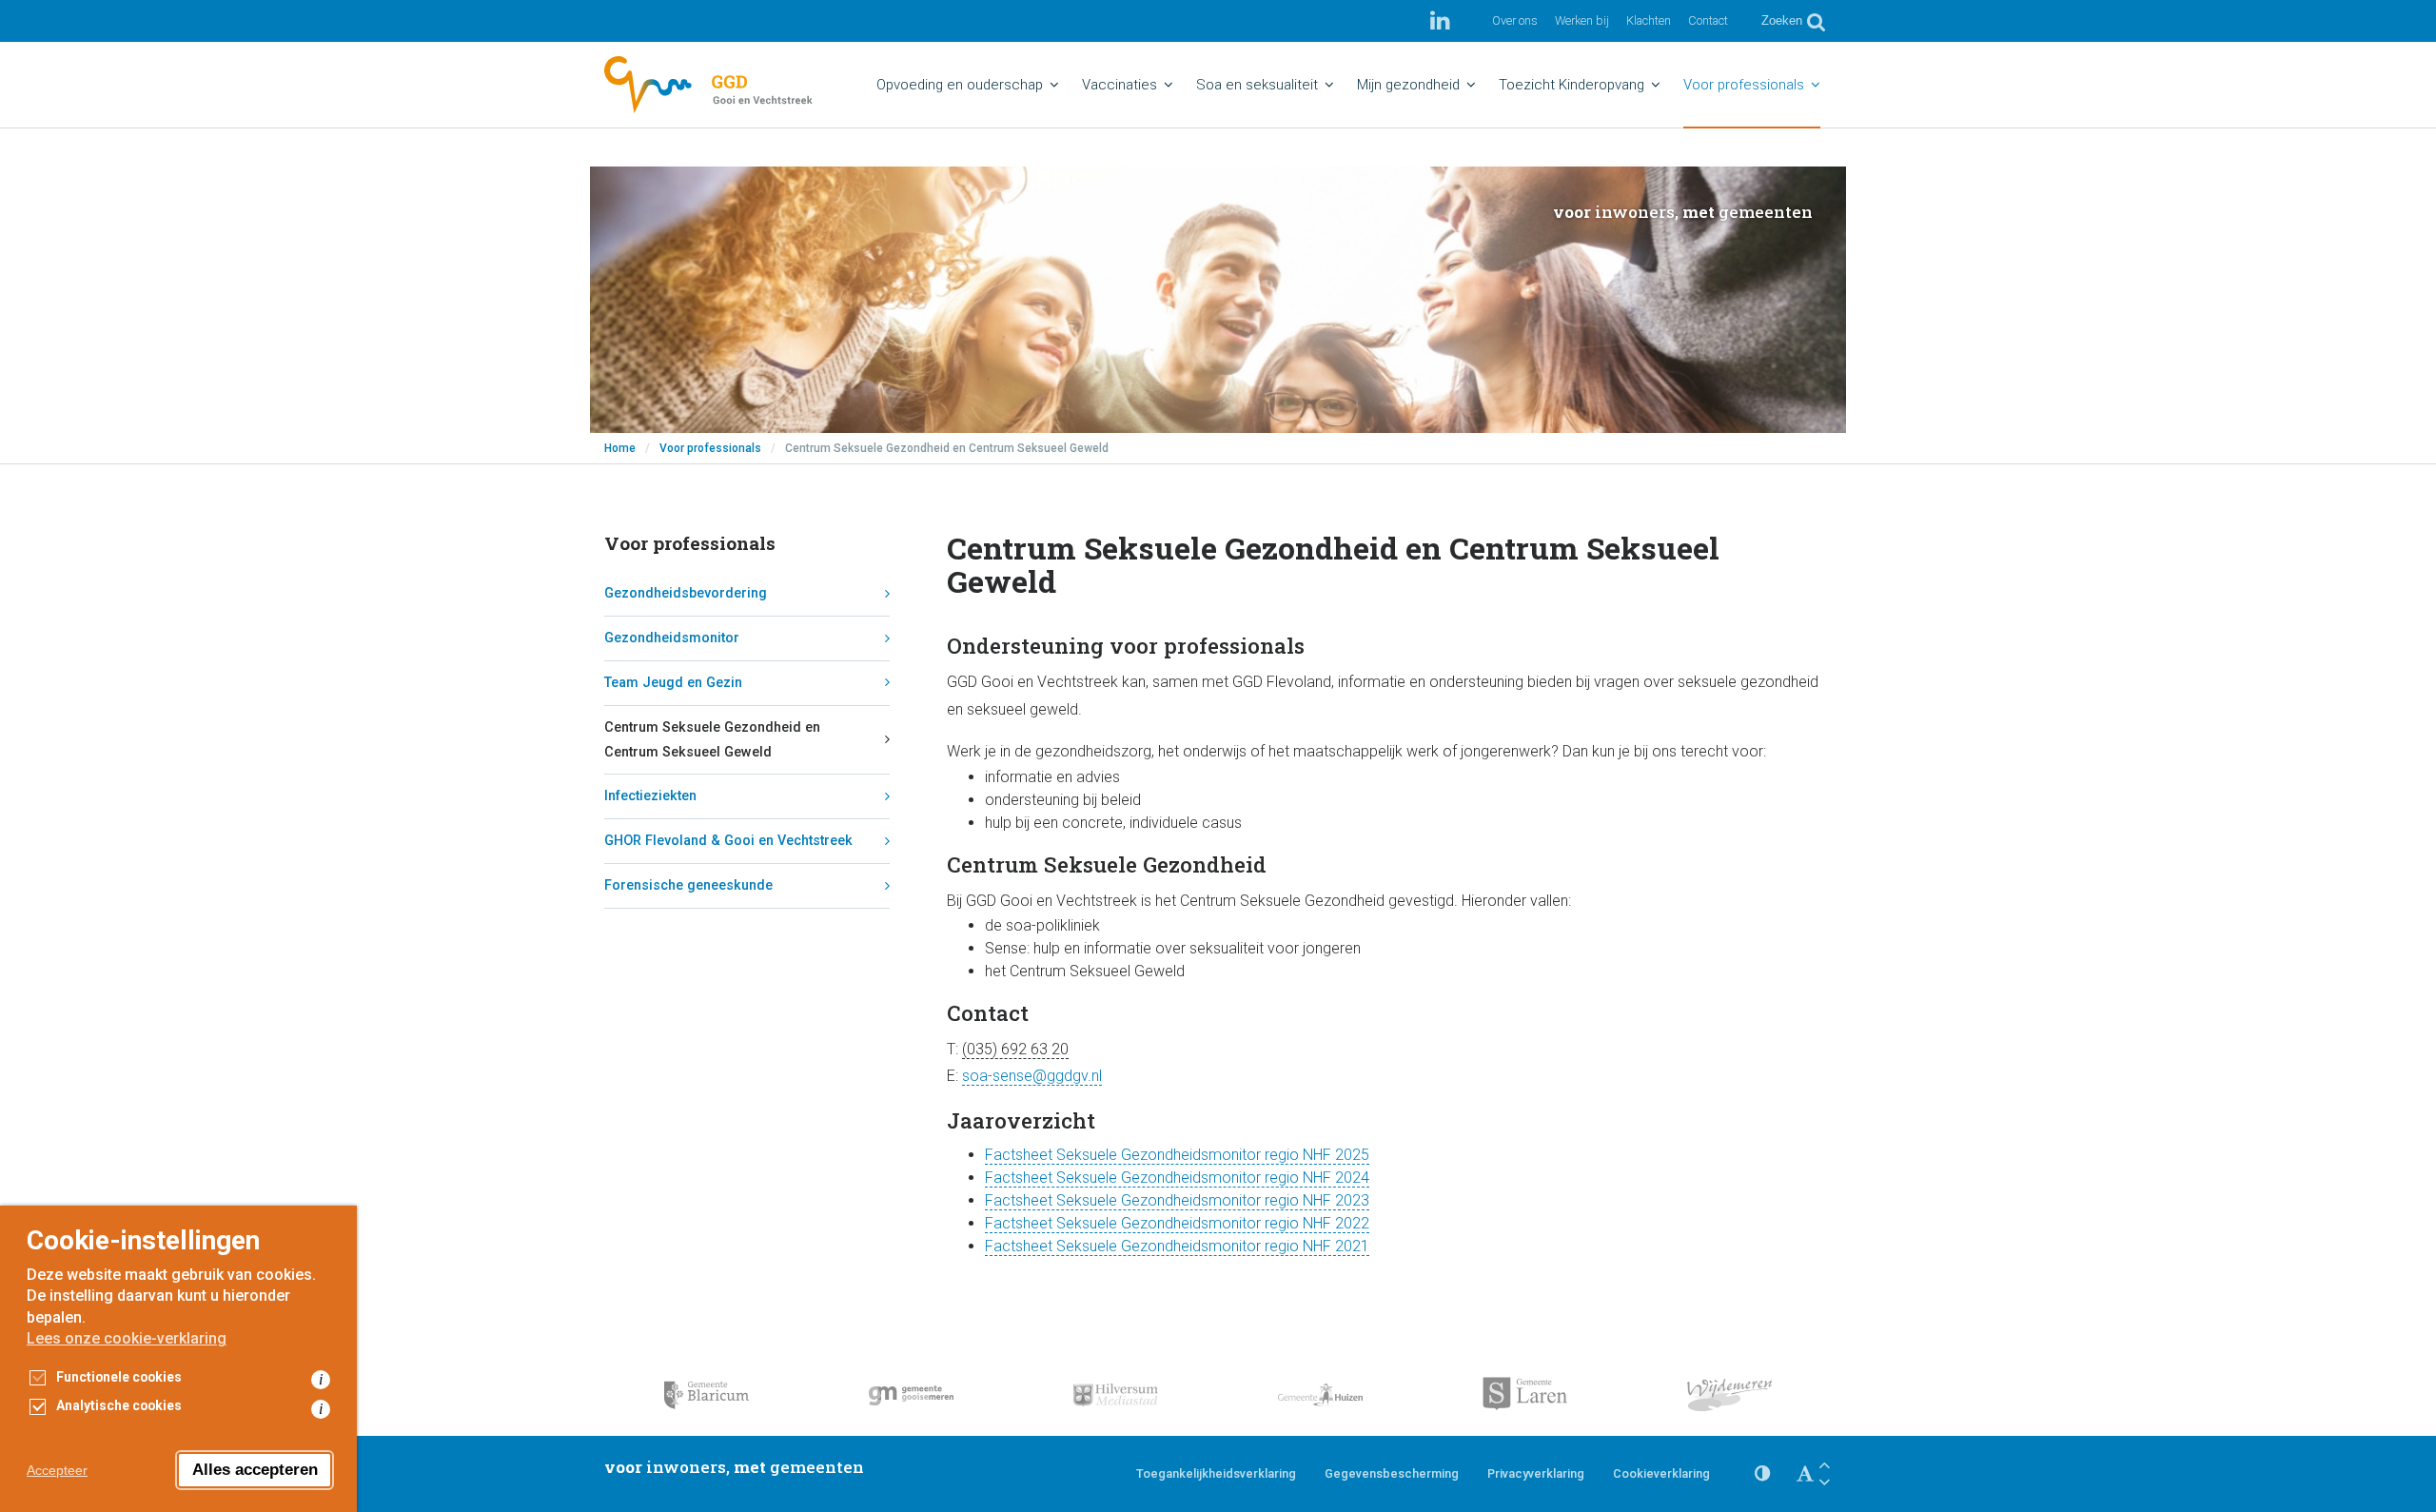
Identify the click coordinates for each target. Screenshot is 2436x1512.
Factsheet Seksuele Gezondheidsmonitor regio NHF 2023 (1177, 1200)
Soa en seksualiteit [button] (1257, 85)
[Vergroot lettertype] (1824, 1465)
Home (620, 448)
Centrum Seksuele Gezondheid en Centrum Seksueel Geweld (712, 740)
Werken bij (1582, 20)
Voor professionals (710, 448)
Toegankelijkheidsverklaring (1216, 1473)
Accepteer (57, 1470)
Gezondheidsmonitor (672, 638)
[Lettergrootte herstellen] (1805, 1474)
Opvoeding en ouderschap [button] (960, 85)
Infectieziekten (650, 796)
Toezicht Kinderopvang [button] (1572, 85)
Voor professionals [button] (1744, 85)
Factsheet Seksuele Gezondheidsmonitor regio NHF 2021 (1177, 1246)
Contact (1708, 20)
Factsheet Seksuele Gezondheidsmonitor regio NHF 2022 (1177, 1223)
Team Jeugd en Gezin (673, 683)
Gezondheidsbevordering (686, 593)
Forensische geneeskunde (688, 885)
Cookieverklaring (1661, 1473)
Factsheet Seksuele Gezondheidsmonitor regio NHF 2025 (1177, 1155)
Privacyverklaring (1536, 1473)
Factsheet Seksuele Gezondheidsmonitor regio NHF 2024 (1177, 1178)
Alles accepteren (255, 1470)
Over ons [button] (1515, 20)
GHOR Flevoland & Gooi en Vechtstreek (728, 841)
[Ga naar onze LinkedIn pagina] (1440, 21)
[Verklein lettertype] (1824, 1482)
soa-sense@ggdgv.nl (1032, 1076)
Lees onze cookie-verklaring (127, 1338)
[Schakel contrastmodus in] (1762, 1474)
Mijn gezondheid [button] (1408, 85)
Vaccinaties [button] (1120, 85)
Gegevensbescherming (1392, 1473)
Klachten (1649, 20)
